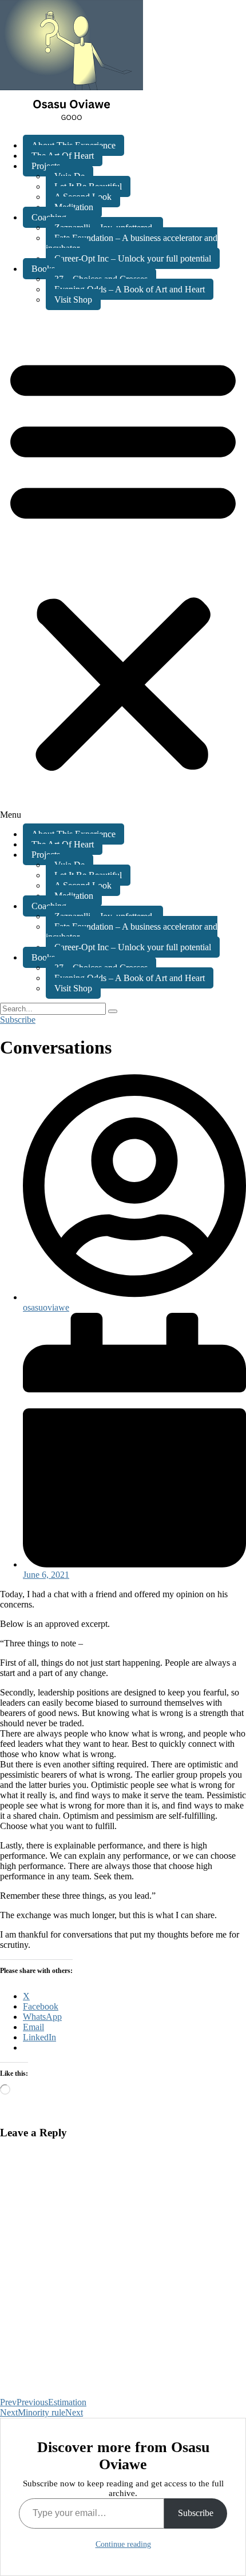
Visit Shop (73, 300)
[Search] (113, 1011)
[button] (123, 567)
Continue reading (123, 2544)
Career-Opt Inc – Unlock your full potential (133, 258)
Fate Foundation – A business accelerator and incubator (132, 243)
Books (43, 269)
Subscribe (196, 2513)
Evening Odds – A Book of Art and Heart (130, 289)
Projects (46, 166)
